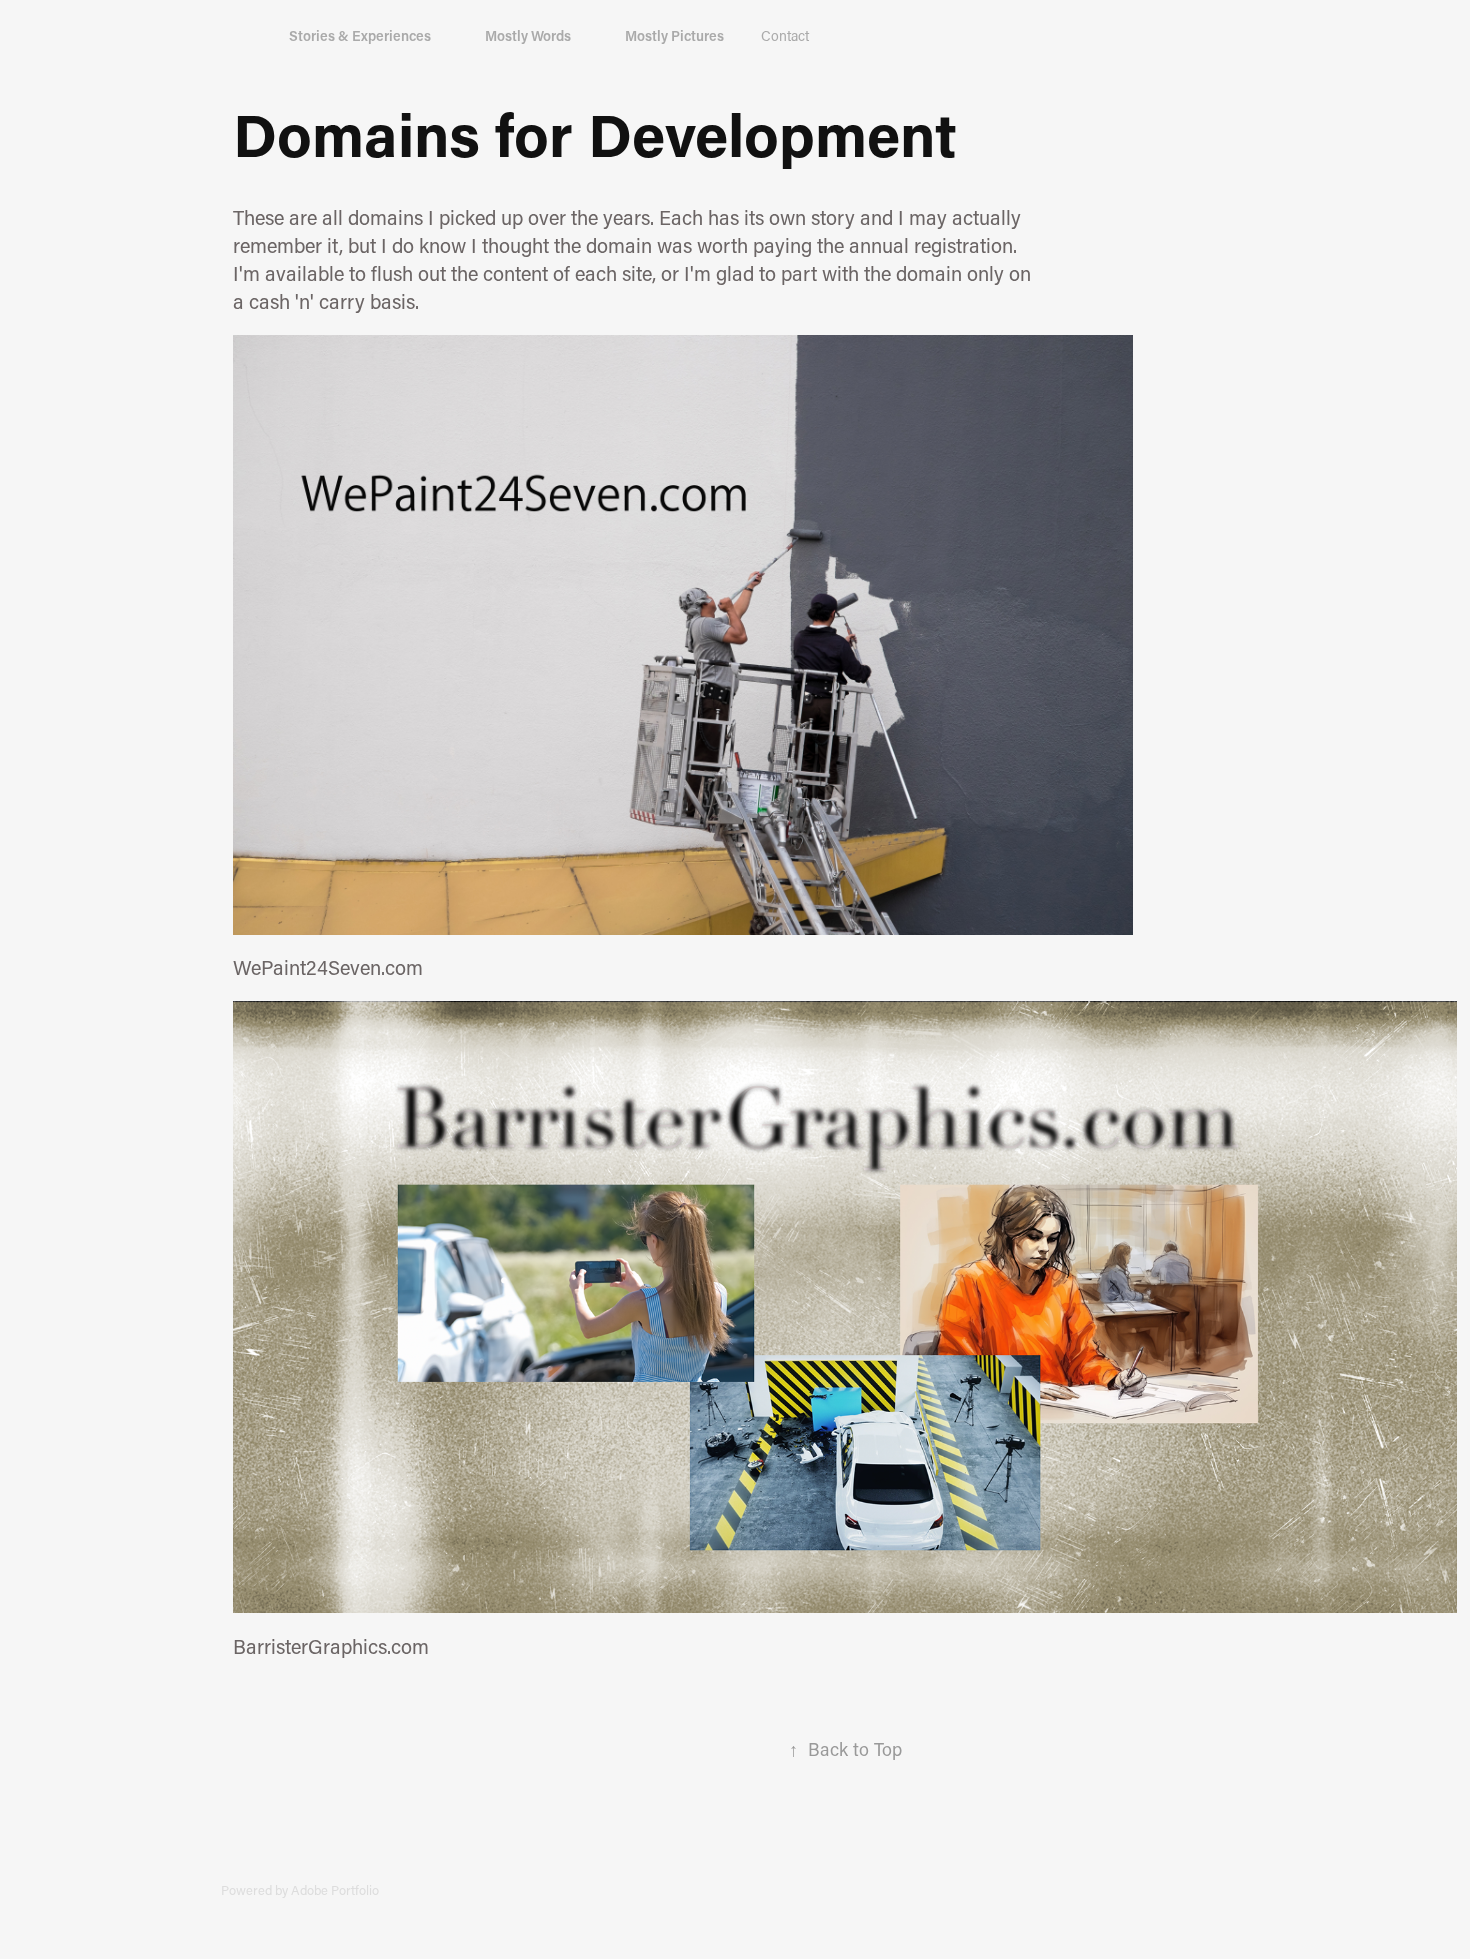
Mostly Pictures (674, 35)
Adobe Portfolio (335, 1889)
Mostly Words (528, 35)
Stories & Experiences (360, 35)
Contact (785, 35)
